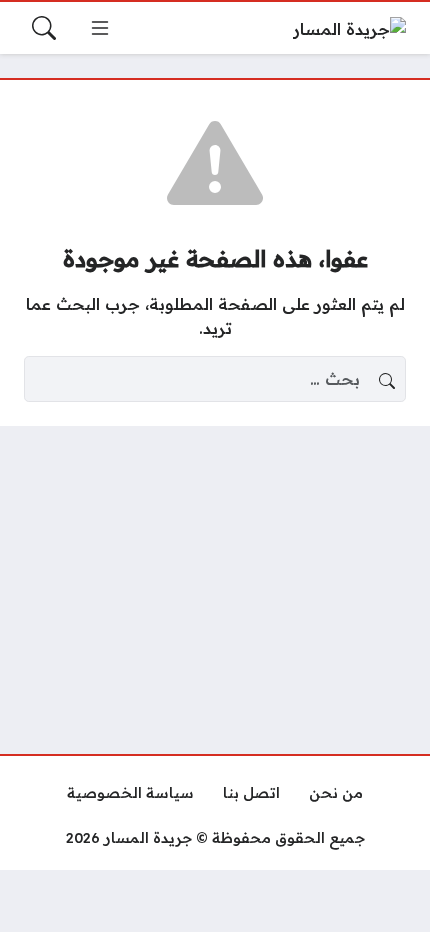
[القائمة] (100, 28)
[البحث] (44, 28)
